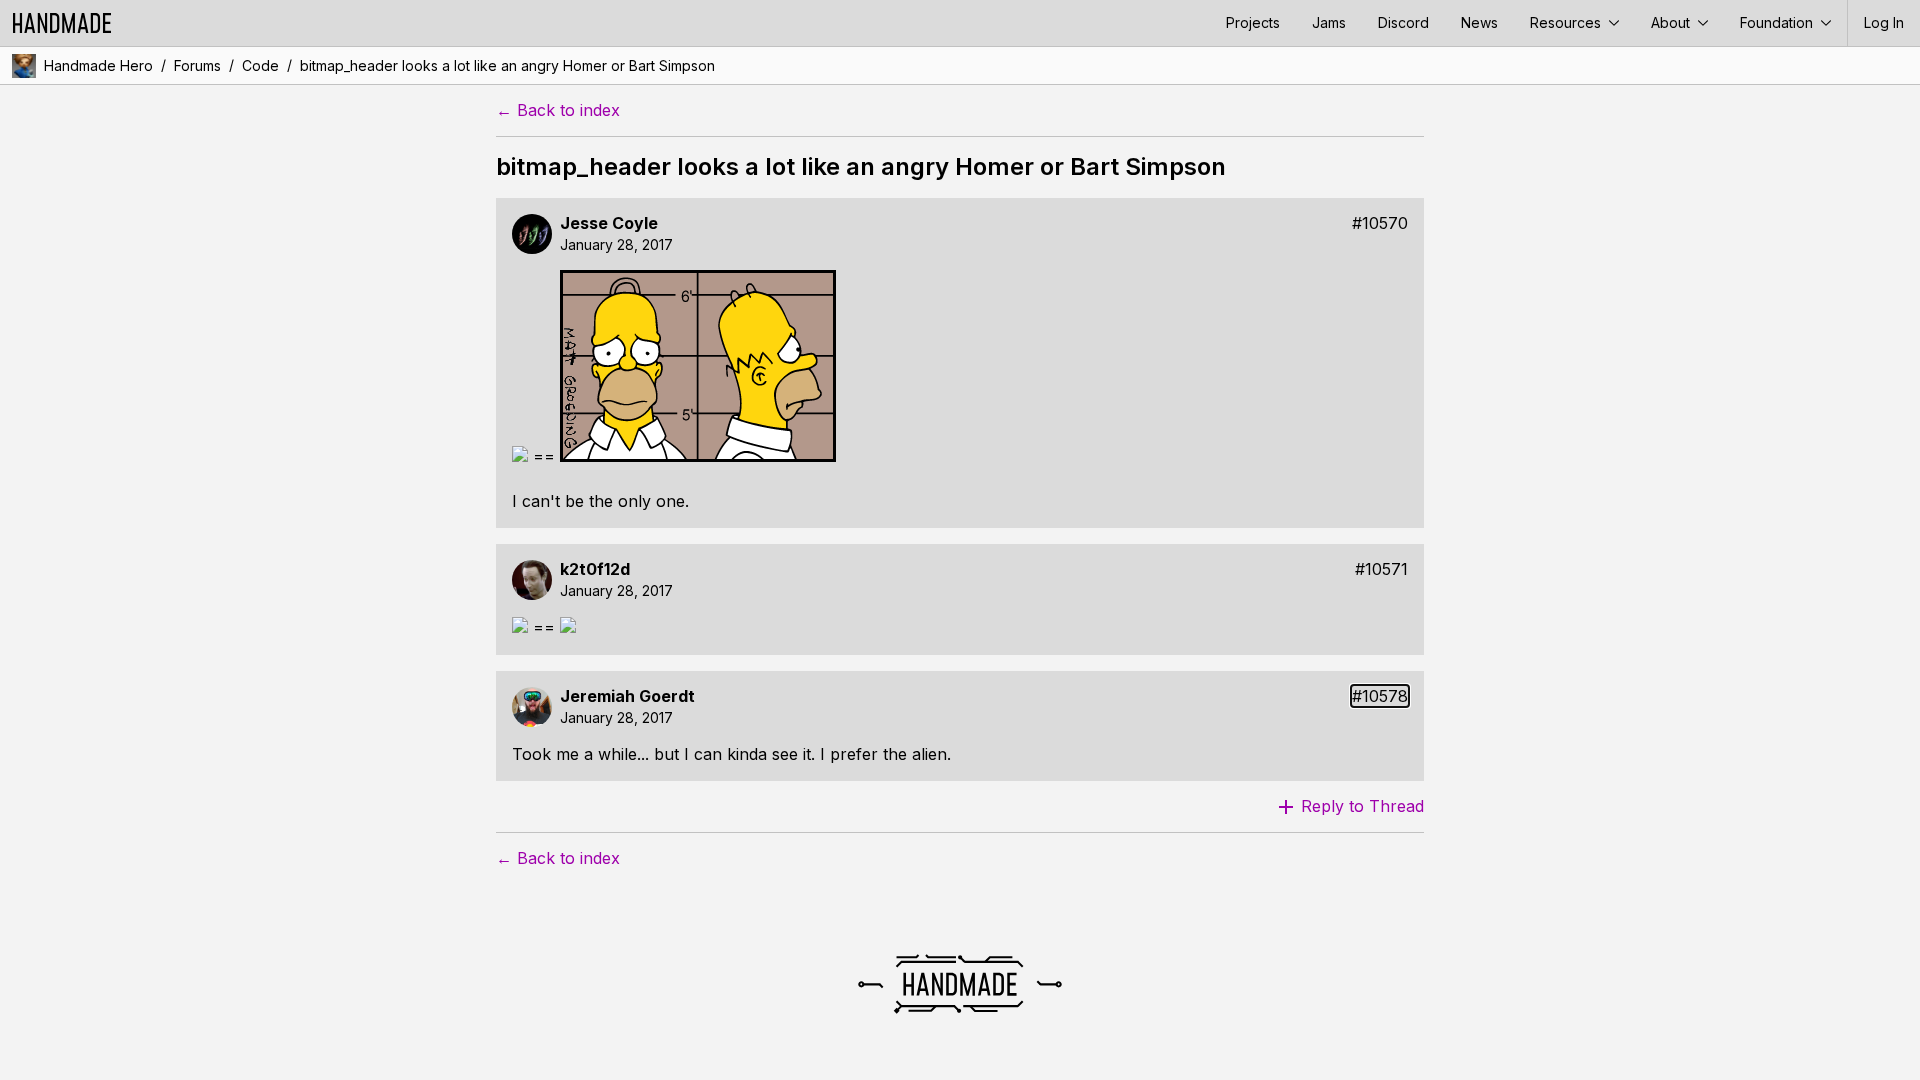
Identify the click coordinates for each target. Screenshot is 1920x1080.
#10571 (1381, 569)
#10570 (1380, 223)
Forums (197, 65)
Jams (1329, 22)
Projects (1253, 22)
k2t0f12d (595, 569)
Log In (1884, 22)
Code (260, 65)
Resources (1567, 22)
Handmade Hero (98, 65)
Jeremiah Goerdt (627, 696)
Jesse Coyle (609, 223)
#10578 (1380, 696)
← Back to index (558, 110)
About (1672, 22)
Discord (1403, 22)
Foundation (1778, 22)
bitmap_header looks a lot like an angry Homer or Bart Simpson (507, 65)
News (1479, 22)
